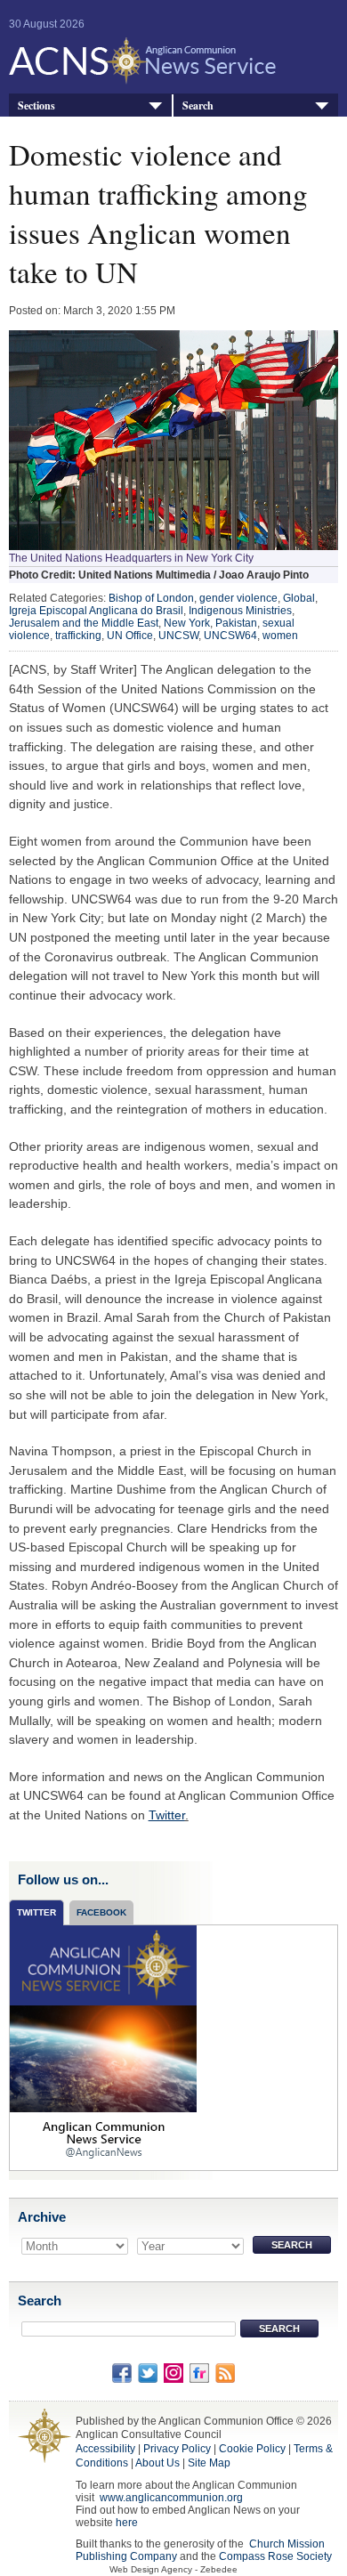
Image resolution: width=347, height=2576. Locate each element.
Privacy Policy (177, 2449)
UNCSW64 (230, 636)
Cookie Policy (252, 2449)
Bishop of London (151, 598)
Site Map (209, 2463)
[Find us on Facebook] (122, 2372)
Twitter (167, 1815)
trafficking (78, 636)
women (280, 636)
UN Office (130, 636)
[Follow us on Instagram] (173, 2372)
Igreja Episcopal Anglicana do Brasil (96, 611)
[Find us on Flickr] (199, 2372)
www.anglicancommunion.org (171, 2498)
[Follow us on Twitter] (148, 2372)
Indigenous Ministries (240, 611)
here (127, 2523)
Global (299, 598)
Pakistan (236, 623)
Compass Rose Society (275, 2556)
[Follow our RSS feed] (225, 2372)
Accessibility (105, 2449)
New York (187, 623)
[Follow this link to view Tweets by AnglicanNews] (103, 2046)
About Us (157, 2463)
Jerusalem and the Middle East (84, 623)
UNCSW (178, 636)
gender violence (238, 598)
